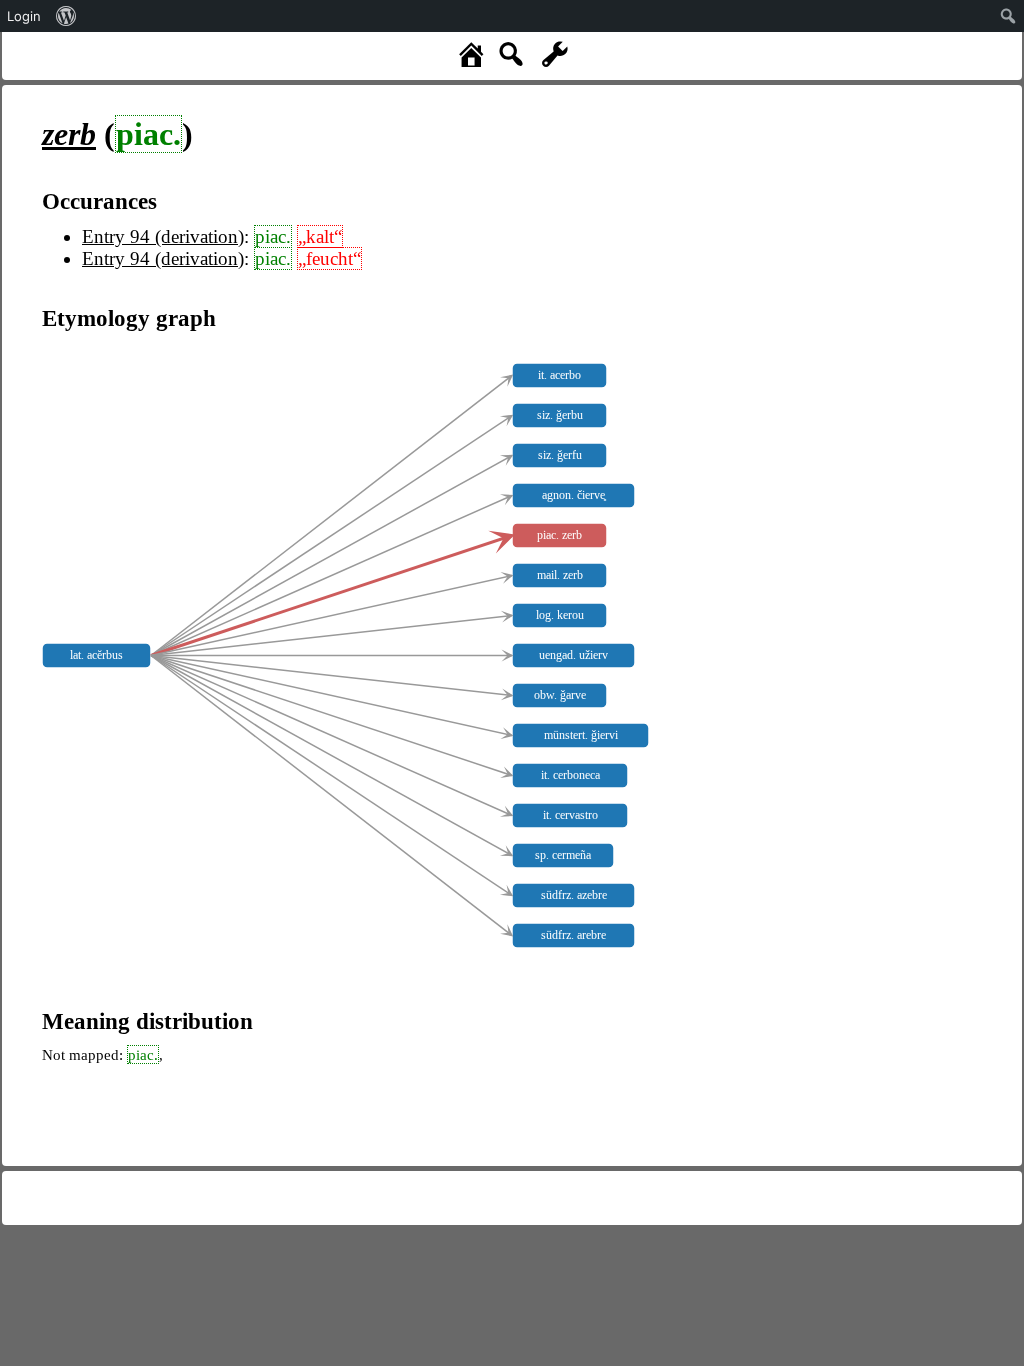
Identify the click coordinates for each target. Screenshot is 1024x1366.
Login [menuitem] (24, 16)
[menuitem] (66, 16)
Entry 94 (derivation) (163, 236)
